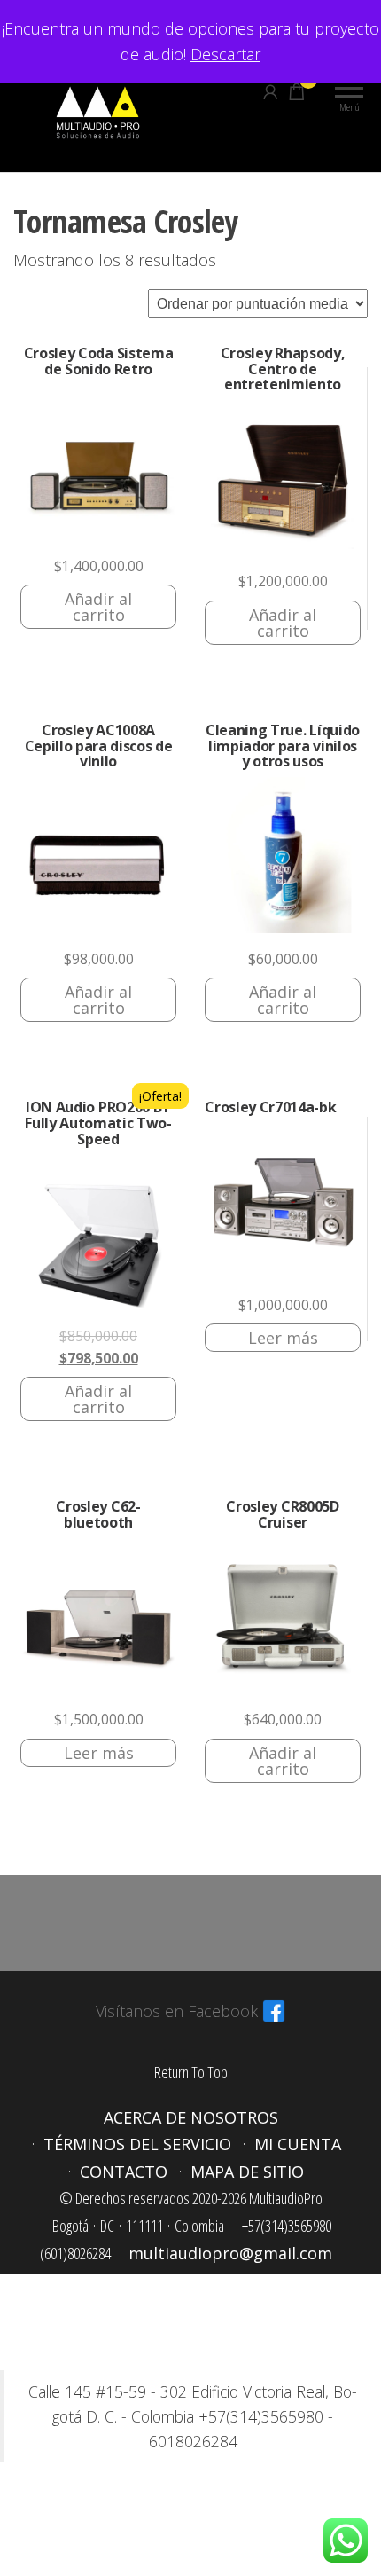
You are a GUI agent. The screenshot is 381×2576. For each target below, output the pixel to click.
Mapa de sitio (247, 2172)
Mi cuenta (298, 2144)
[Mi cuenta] (270, 91)
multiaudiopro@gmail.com (230, 2253)
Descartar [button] (225, 54)
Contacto (124, 2172)
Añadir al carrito (98, 607)
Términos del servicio (137, 2144)
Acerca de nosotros (191, 2117)
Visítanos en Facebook (177, 2011)
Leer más (283, 1338)
